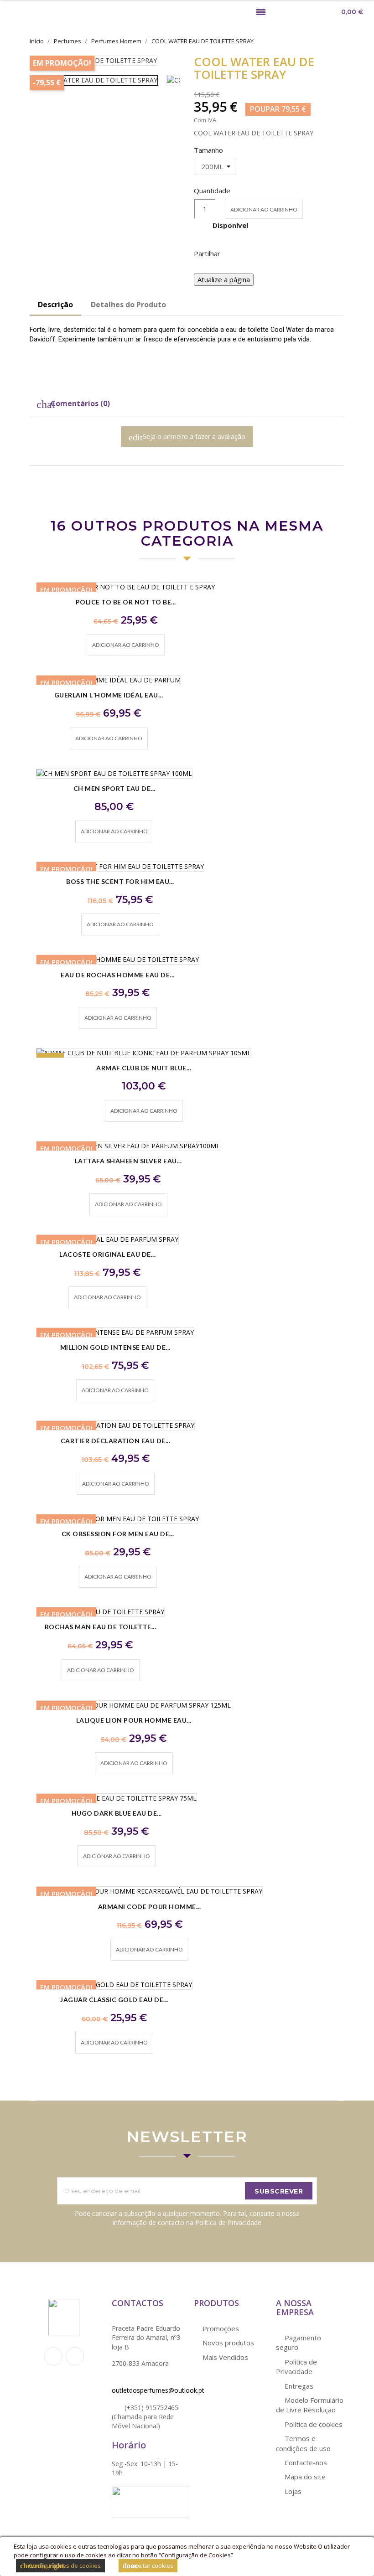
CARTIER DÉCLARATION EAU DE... (116, 1441)
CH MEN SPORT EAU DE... (114, 788)
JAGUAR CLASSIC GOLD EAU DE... (114, 2000)
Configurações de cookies (60, 2566)
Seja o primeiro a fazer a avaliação (187, 437)
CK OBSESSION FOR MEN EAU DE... (118, 1534)
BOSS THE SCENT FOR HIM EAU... (120, 881)
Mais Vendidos (224, 2357)
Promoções (220, 2328)
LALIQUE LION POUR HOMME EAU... (134, 1720)
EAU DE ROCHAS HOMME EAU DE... (118, 975)
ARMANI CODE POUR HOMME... (150, 1907)
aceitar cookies (148, 2566)
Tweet (257, 253)
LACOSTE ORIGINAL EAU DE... (107, 1254)
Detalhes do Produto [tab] (128, 305)
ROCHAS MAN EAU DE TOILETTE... (101, 1627)
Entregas (298, 2386)
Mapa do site (304, 2477)
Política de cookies (313, 2424)
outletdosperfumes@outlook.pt (158, 2390)
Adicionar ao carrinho (264, 209)
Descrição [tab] (55, 305)
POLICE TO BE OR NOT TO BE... (126, 602)
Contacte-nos (305, 2462)
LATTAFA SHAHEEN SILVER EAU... (128, 1161)
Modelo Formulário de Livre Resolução (310, 2405)
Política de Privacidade (296, 2367)
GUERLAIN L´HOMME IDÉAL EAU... (109, 695)
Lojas (292, 2491)
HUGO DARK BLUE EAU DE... (117, 1813)
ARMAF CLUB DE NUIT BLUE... (144, 1068)
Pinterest (280, 253)
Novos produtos (227, 2343)
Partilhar (233, 253)
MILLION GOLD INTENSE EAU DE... (115, 1347)
